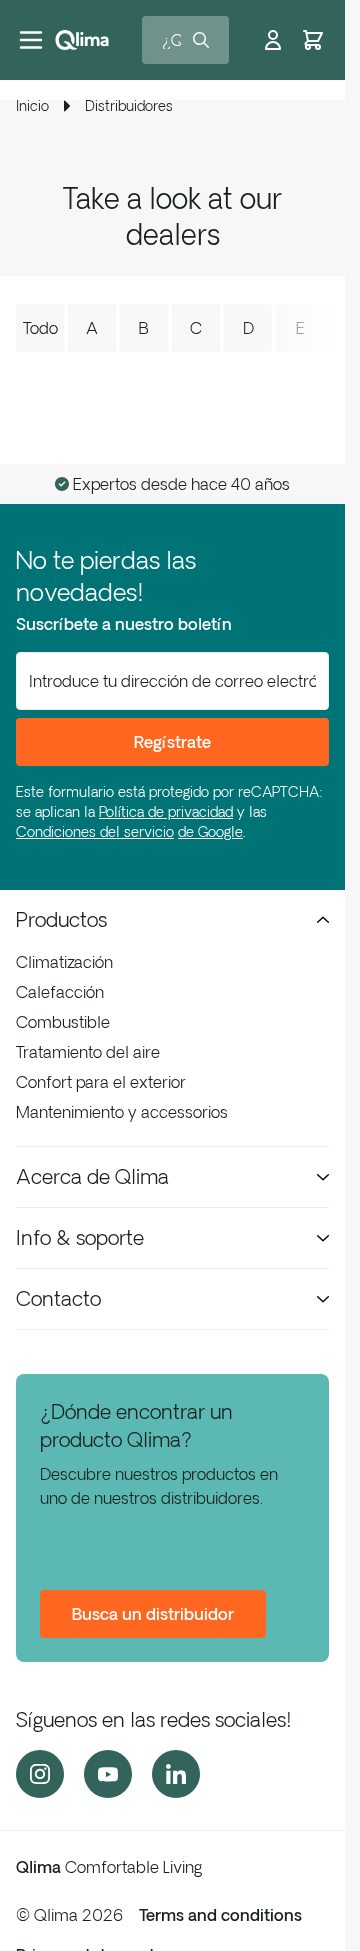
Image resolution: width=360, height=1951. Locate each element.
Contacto (58, 1298)
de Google (210, 832)
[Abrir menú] (31, 40)
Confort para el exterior (101, 1082)
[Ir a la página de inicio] (82, 40)
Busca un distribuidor (153, 1614)
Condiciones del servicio (95, 832)
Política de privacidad (166, 812)
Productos (61, 919)
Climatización (64, 962)
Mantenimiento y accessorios (122, 1112)
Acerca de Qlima (92, 1176)
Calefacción (60, 992)
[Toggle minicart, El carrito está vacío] (313, 40)
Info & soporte (80, 1237)
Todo (40, 328)
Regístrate (172, 742)
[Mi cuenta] (273, 40)
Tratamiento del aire (88, 1052)
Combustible (63, 1022)
